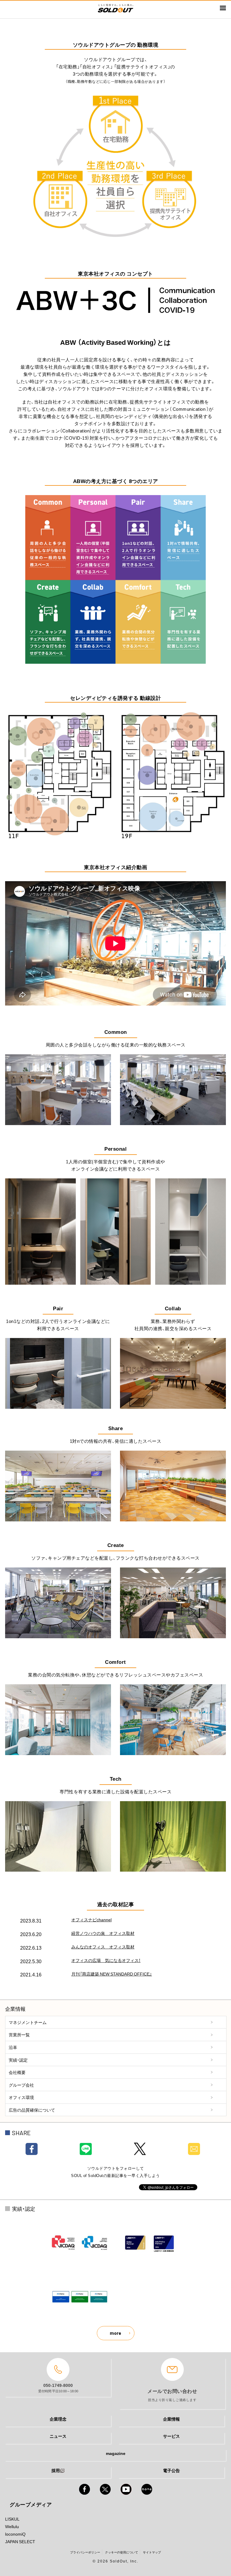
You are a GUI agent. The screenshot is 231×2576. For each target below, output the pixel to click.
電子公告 (171, 2470)
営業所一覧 (19, 2035)
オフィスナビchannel (91, 1920)
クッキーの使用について (122, 2552)
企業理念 (58, 2419)
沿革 (13, 2047)
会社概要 (17, 2072)
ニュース (58, 2436)
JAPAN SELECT (20, 2541)
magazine (116, 2453)
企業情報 (171, 2419)
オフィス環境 (21, 2097)
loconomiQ (15, 2534)
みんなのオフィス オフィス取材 (103, 1947)
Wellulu (12, 2526)
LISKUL (12, 2519)
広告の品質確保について (32, 2110)
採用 (56, 2470)
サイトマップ (152, 2552)
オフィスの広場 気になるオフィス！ (106, 1960)
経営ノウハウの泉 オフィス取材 (103, 1933)
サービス (171, 2436)
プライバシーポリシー (85, 2552)
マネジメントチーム (28, 2022)
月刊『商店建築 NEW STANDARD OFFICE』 (112, 1974)
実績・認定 (18, 2060)
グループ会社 (21, 2085)
